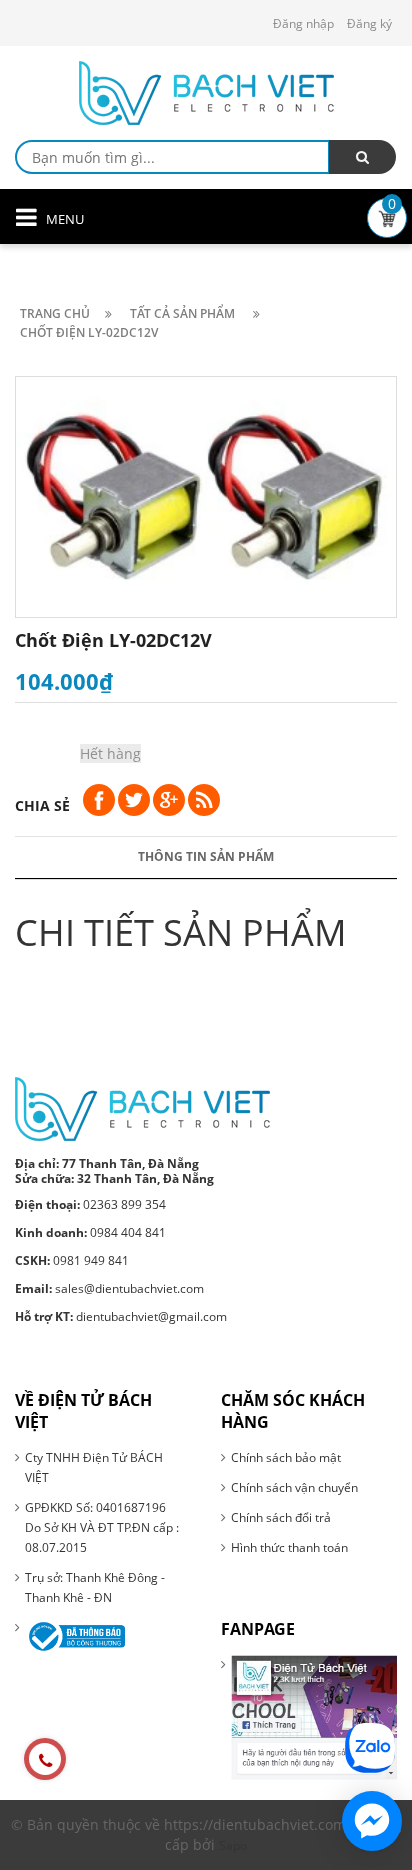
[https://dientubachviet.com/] (142, 1107)
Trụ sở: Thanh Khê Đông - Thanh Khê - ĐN (95, 1587)
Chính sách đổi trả (281, 1517)
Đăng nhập (303, 23)
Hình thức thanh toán (289, 1547)
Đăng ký (369, 23)
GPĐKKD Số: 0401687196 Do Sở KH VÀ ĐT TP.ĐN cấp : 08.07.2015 (102, 1527)
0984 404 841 (90, 1232)
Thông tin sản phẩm (206, 856)
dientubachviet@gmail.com (121, 1316)
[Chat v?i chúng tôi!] (372, 1821)
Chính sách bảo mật (286, 1457)
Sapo (233, 1845)
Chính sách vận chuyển (294, 1487)
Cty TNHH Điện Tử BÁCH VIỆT (94, 1467)
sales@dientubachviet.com (109, 1288)
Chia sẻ (42, 805)
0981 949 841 (72, 1260)
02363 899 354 (90, 1204)
